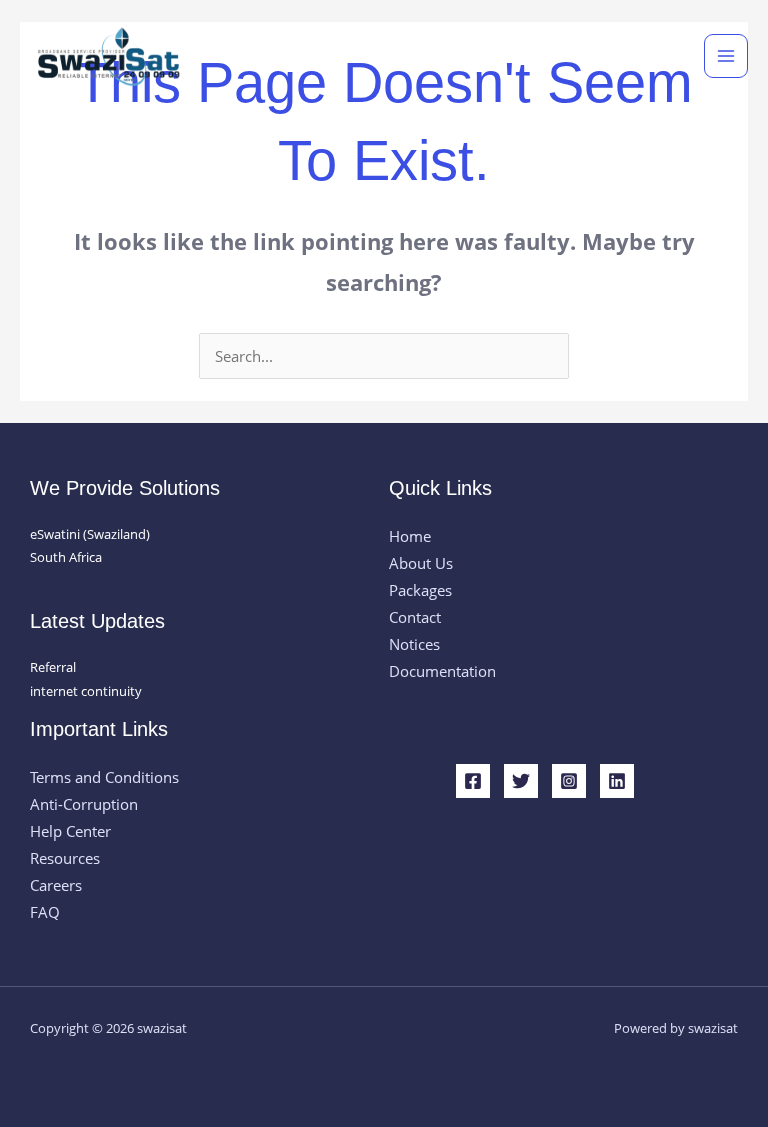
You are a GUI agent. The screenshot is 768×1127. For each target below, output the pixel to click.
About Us (421, 563)
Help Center (70, 831)
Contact (415, 617)
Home (410, 536)
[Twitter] (521, 781)
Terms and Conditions (104, 777)
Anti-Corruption (84, 804)
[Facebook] (473, 781)
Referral (53, 667)
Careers (56, 885)
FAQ (45, 912)
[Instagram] (569, 781)
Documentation (442, 671)
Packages (420, 590)
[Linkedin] (617, 781)
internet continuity (86, 691)
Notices (414, 644)
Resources (65, 858)
